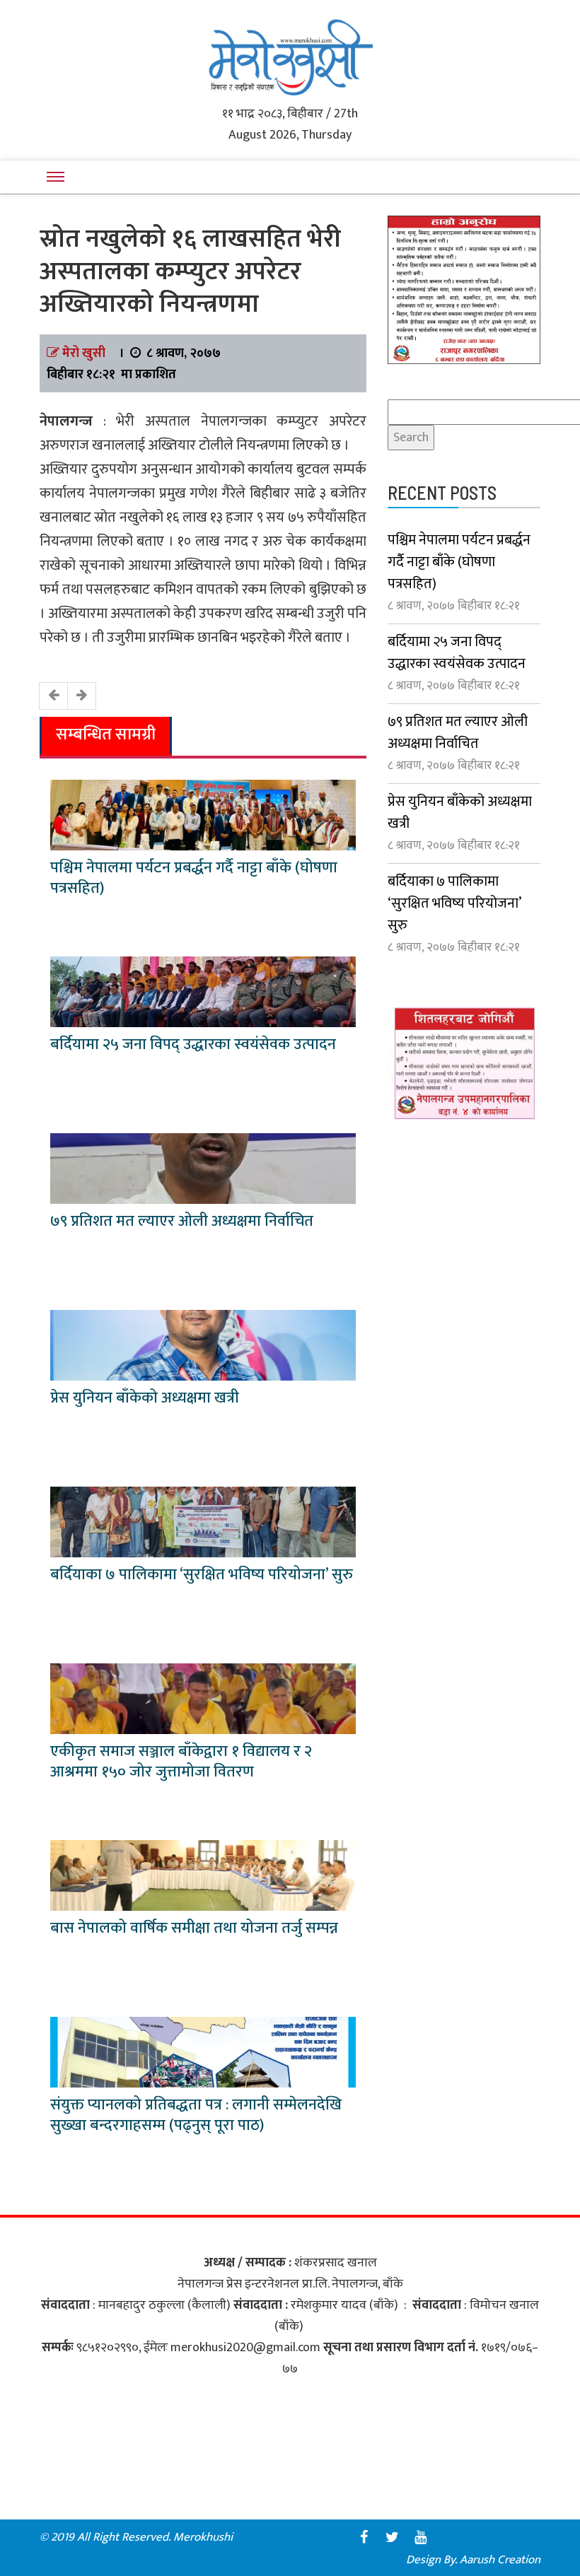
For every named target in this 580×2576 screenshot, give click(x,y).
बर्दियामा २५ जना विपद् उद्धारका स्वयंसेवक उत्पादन (193, 1044)
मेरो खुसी (84, 353)
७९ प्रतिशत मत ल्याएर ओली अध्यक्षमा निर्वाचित (182, 1221)
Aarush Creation (500, 2560)
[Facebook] (364, 2537)
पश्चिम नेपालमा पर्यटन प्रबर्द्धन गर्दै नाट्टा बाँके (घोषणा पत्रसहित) (194, 878)
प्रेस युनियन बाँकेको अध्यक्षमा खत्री (145, 1398)
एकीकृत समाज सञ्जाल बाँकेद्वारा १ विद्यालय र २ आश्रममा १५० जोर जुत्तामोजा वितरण (181, 1762)
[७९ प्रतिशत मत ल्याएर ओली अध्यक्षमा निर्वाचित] (203, 1168)
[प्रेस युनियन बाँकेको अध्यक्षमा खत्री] (203, 1345)
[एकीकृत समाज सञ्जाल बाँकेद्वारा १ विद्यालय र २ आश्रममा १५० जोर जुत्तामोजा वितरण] (203, 1698)
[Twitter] (392, 2537)
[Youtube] (420, 2537)
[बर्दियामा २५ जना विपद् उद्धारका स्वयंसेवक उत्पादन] (203, 991)
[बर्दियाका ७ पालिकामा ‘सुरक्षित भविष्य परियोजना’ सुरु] (203, 1521)
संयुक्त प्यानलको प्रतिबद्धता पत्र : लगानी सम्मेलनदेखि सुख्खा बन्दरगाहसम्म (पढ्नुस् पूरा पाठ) (196, 2115)
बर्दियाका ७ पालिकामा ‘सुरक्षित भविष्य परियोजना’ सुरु (202, 1575)
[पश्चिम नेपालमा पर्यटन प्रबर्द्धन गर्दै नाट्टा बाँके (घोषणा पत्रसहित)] (203, 814)
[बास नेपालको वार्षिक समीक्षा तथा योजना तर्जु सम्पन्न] (203, 1875)
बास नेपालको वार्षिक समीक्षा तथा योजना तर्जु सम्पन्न (194, 1928)
